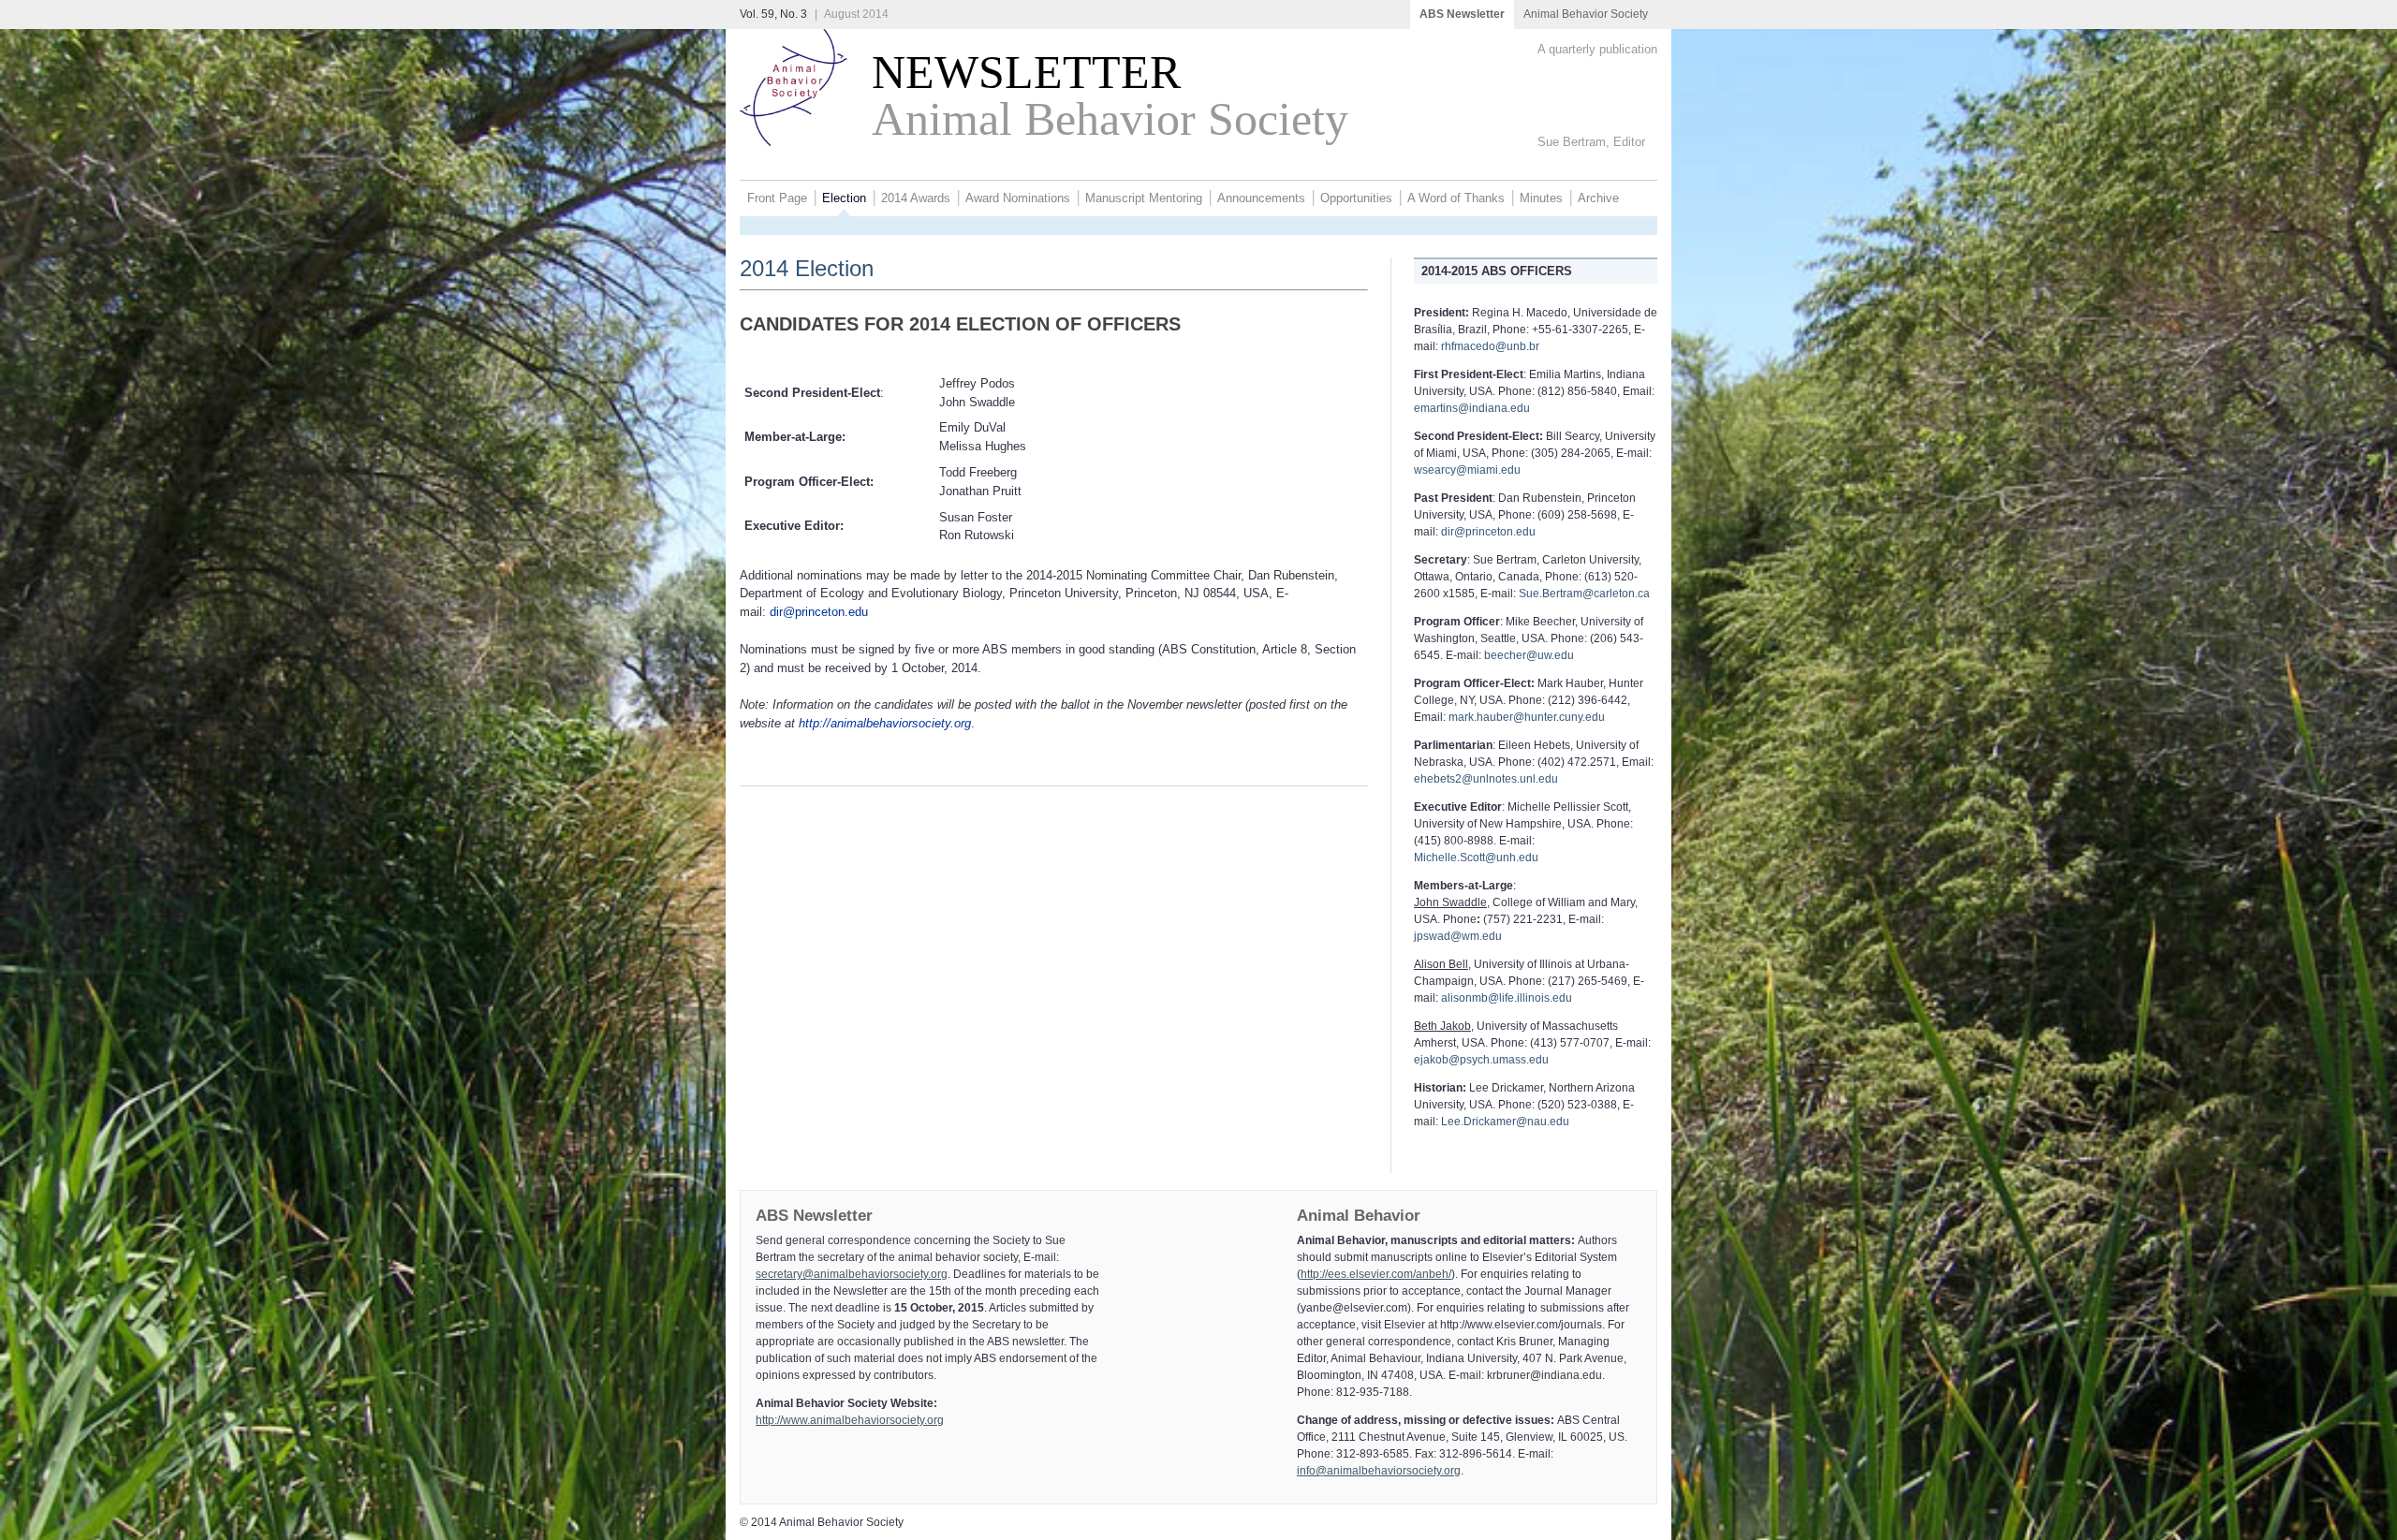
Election (844, 198)
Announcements (1261, 198)
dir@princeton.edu (819, 612)
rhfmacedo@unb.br (1490, 346)
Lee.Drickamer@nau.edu (1505, 1122)
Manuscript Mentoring (1144, 198)
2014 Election (807, 268)
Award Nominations (1018, 198)
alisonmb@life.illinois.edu (1507, 998)
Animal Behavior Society (1586, 14)
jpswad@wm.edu (1458, 936)
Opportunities (1356, 198)
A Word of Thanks (1456, 198)
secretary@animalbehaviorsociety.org (852, 1274)
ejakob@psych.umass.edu (1481, 1060)
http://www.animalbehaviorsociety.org (850, 1420)
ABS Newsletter (1462, 14)
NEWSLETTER (1014, 73)
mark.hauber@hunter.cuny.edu (1527, 717)
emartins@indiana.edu (1472, 408)
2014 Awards (916, 198)
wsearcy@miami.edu (1467, 470)
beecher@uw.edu (1529, 655)
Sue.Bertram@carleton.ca (1584, 594)
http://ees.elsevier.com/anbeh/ (1376, 1274)
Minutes (1541, 198)
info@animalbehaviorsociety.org (1379, 1471)
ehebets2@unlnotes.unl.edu (1486, 779)
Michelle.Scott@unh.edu (1476, 858)
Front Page (777, 198)
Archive (1598, 198)
